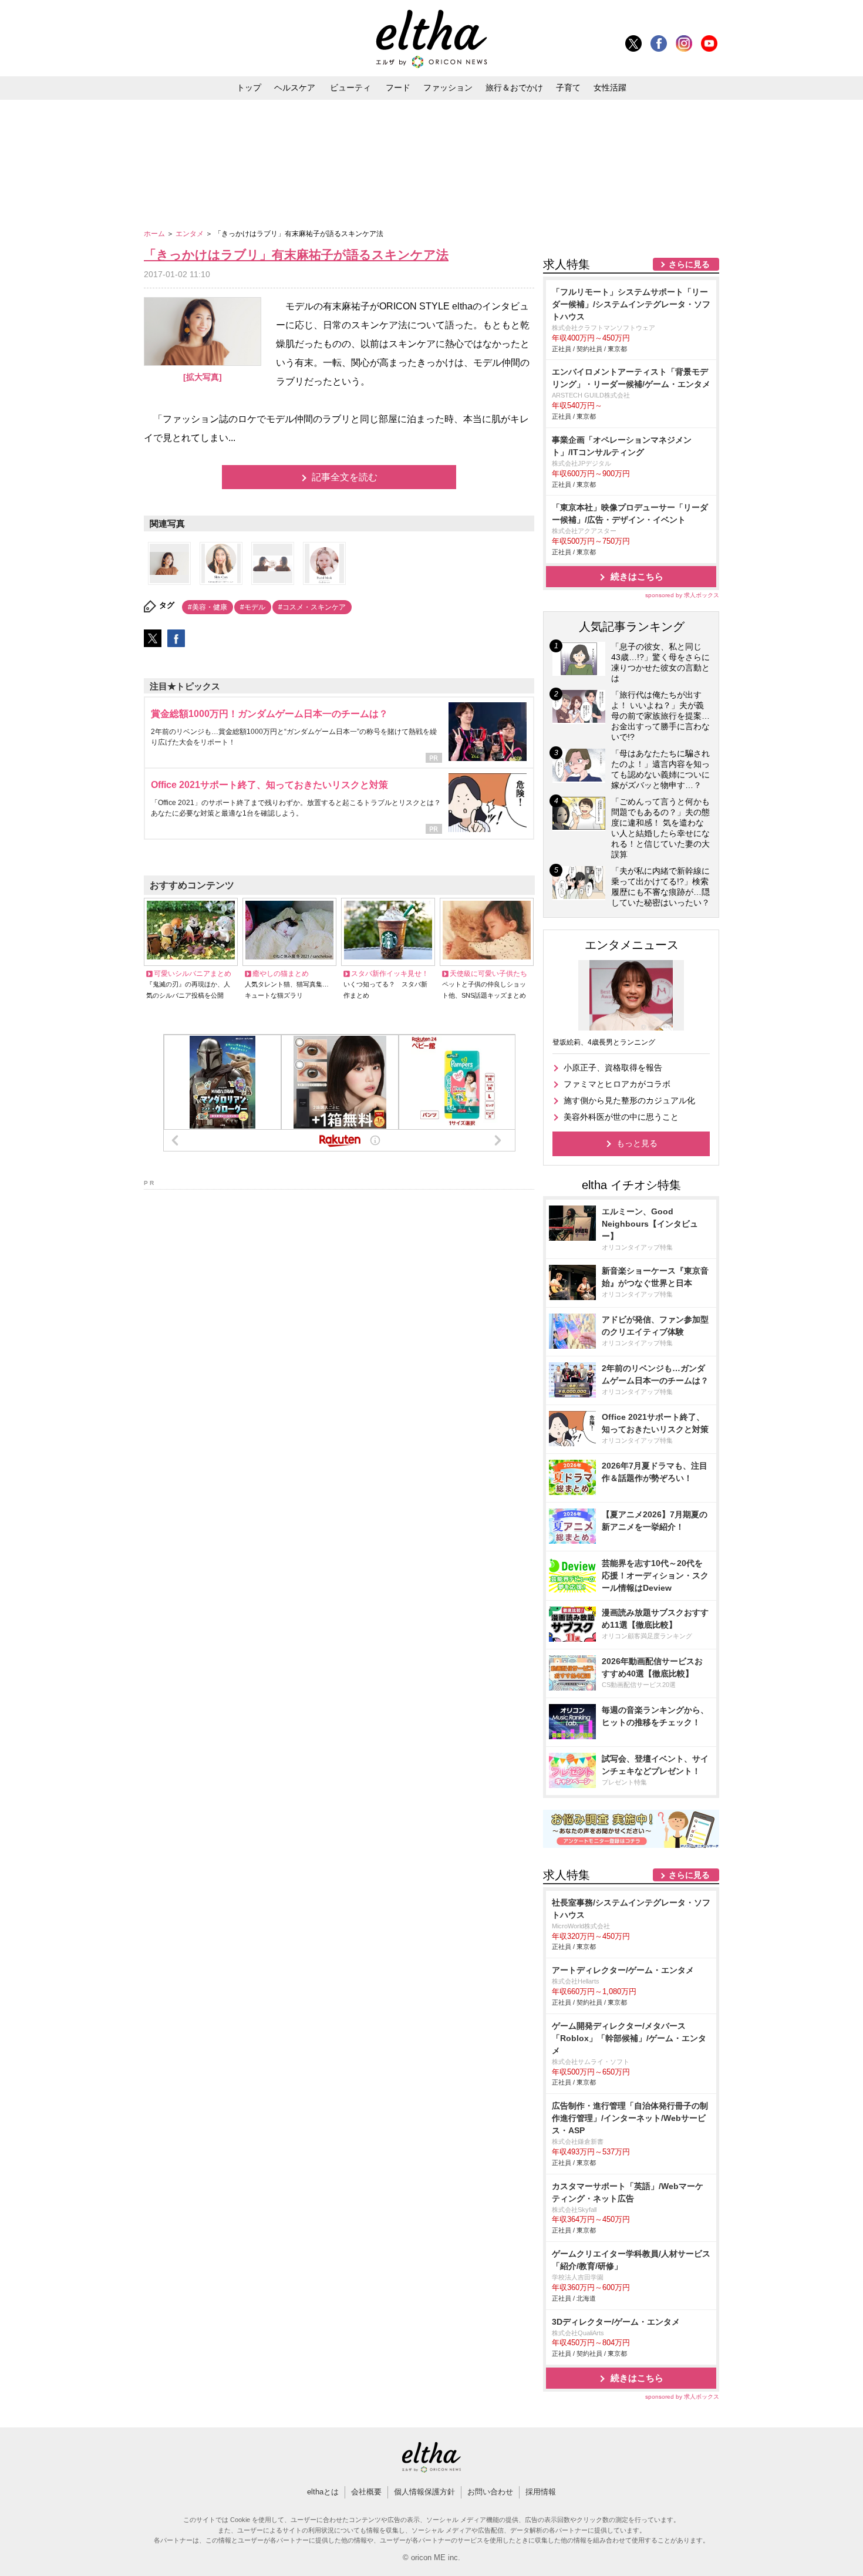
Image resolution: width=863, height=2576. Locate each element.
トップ (249, 87)
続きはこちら (637, 576)
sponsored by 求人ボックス (682, 595)
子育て (568, 87)
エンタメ (191, 234)
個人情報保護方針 (424, 2492)
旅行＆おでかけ (514, 87)
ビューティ (350, 87)
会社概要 (366, 2492)
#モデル (253, 607)
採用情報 (541, 2492)
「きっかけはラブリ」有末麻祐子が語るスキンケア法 (296, 255)
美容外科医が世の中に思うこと (621, 1117)
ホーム (155, 234)
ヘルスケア (295, 87)
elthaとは (323, 2492)
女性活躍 (610, 87)
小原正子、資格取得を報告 (613, 1068)
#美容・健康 (208, 607)
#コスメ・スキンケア (312, 607)
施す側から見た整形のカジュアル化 (629, 1100)
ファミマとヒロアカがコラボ (617, 1084)
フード (398, 87)
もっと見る (637, 1143)
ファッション (448, 87)
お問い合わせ (490, 2492)
